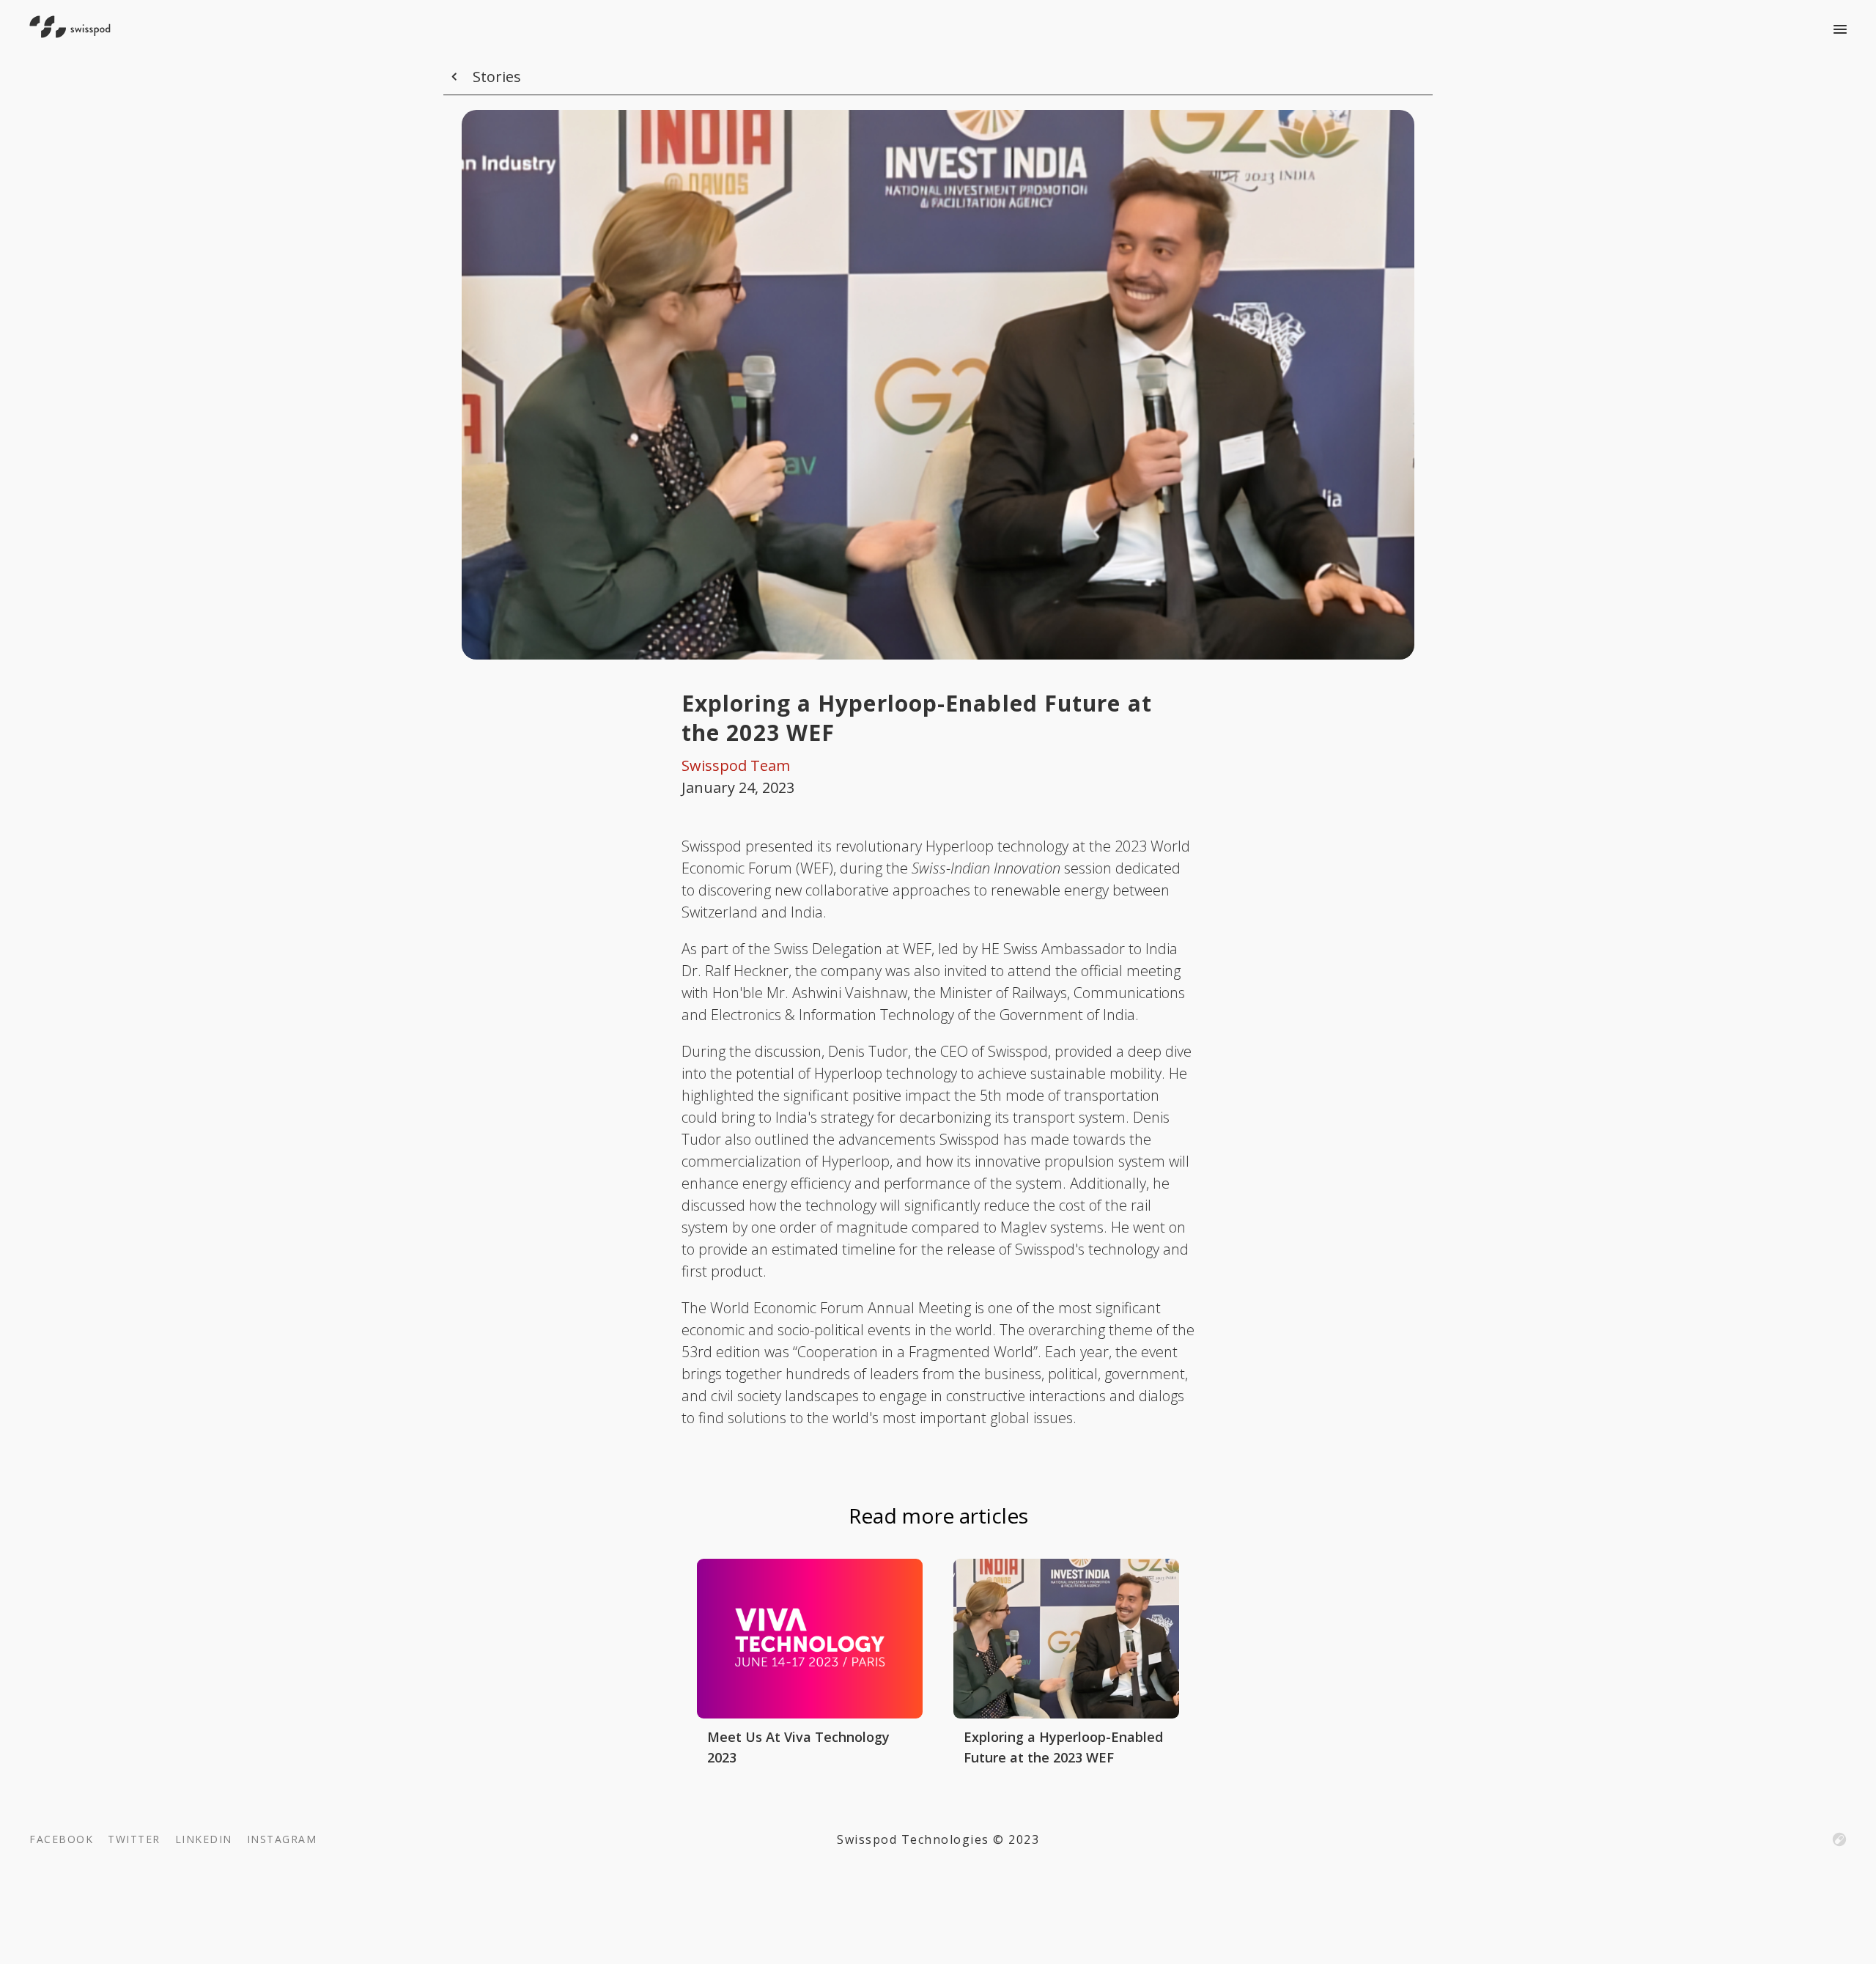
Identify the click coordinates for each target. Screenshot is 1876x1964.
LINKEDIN (204, 1839)
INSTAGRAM (282, 1839)
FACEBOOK (61, 1839)
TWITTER (134, 1839)
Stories (497, 77)
